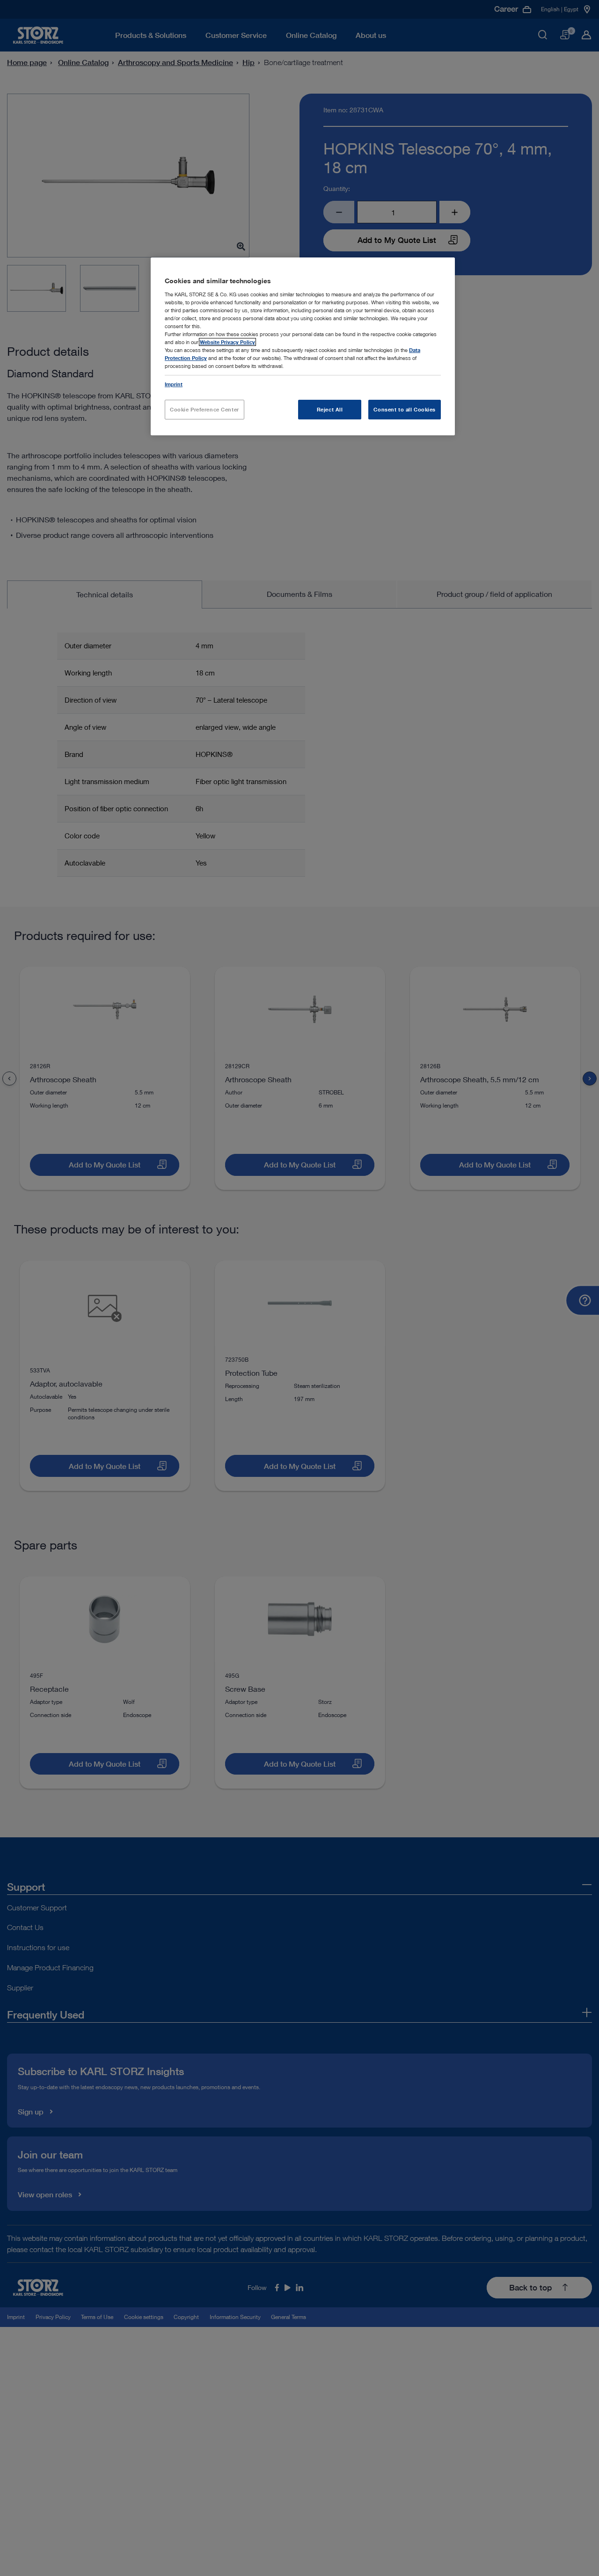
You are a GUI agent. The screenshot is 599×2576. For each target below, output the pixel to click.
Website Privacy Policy (227, 342)
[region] (303, 346)
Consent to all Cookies (405, 409)
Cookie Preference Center (205, 409)
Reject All (330, 409)
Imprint (174, 384)
